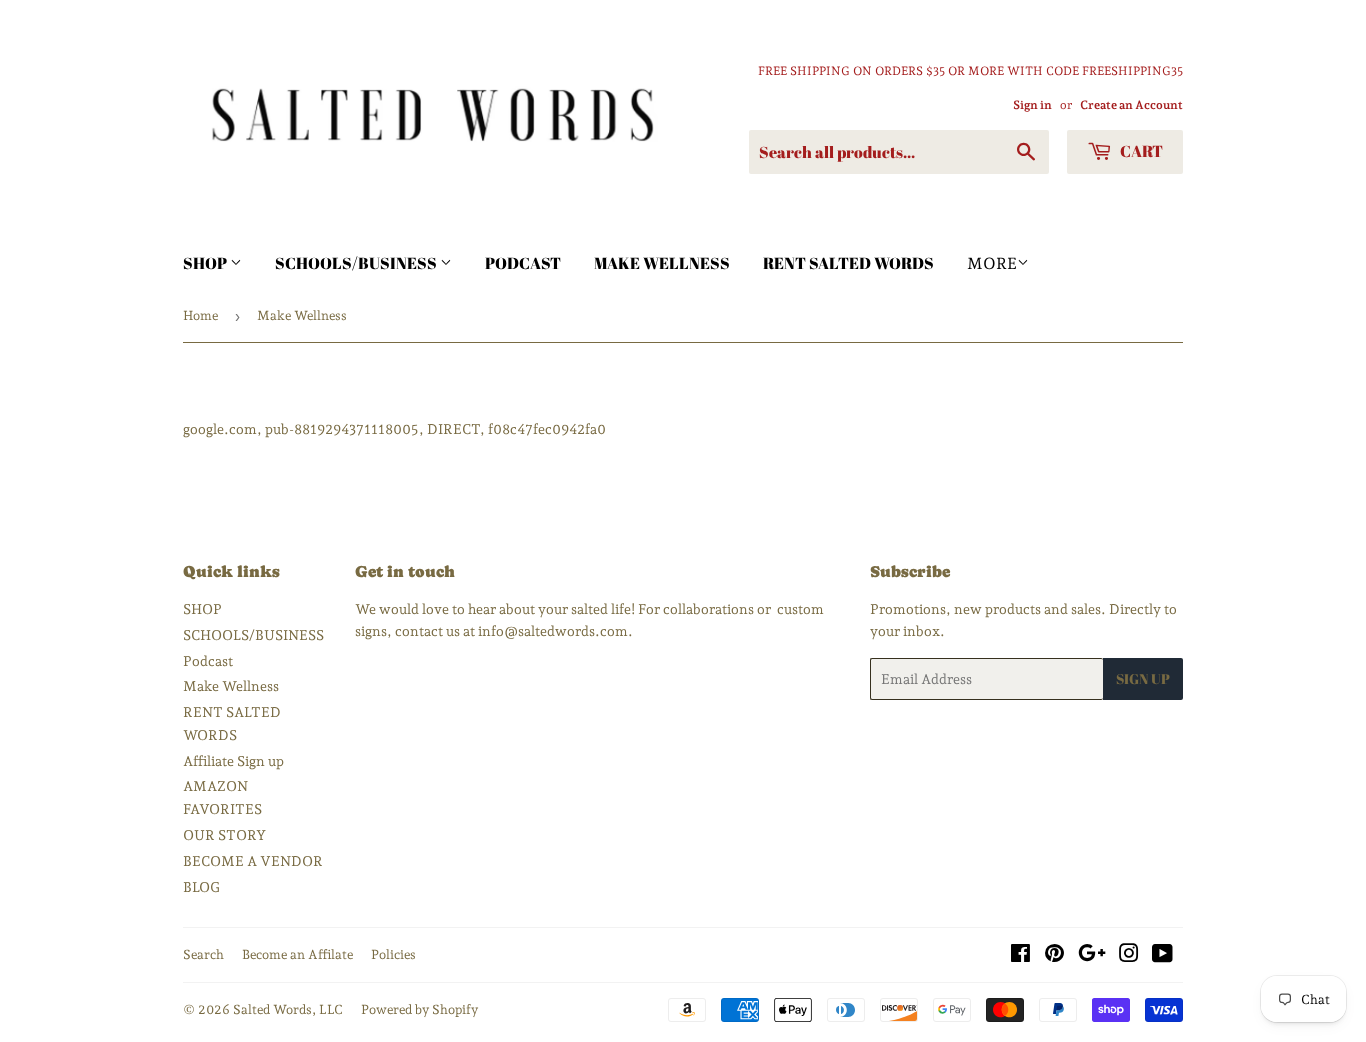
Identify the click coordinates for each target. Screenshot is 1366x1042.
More (992, 263)
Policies (393, 954)
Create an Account (1131, 105)
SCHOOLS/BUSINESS (357, 263)
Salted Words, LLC (288, 1009)
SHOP (206, 263)
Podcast (523, 263)
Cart (1140, 151)
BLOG (201, 887)
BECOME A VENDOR (253, 861)
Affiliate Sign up (233, 761)
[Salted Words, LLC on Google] (1092, 956)
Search (203, 954)
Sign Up (1143, 678)
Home (200, 315)
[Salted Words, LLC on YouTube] (1162, 956)
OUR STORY (224, 835)
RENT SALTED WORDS (848, 263)
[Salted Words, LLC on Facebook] (1020, 956)
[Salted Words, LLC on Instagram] (1129, 956)
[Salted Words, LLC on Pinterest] (1054, 956)
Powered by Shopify (419, 1009)
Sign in (1032, 105)
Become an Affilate (297, 954)
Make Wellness (662, 263)
